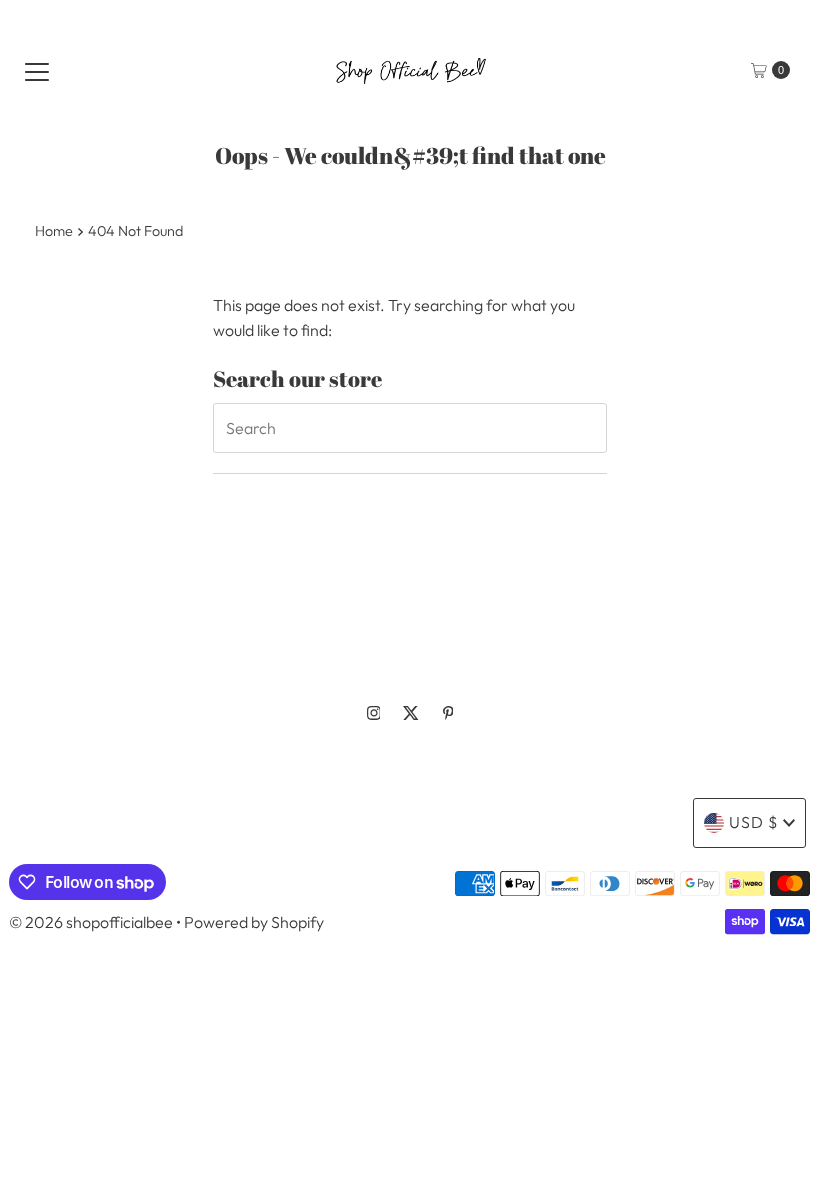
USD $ (753, 822)
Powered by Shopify (254, 922)
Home (54, 231)
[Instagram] (374, 713)
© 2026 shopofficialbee (91, 922)
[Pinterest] (448, 713)
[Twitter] (411, 713)
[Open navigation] (37, 70)
